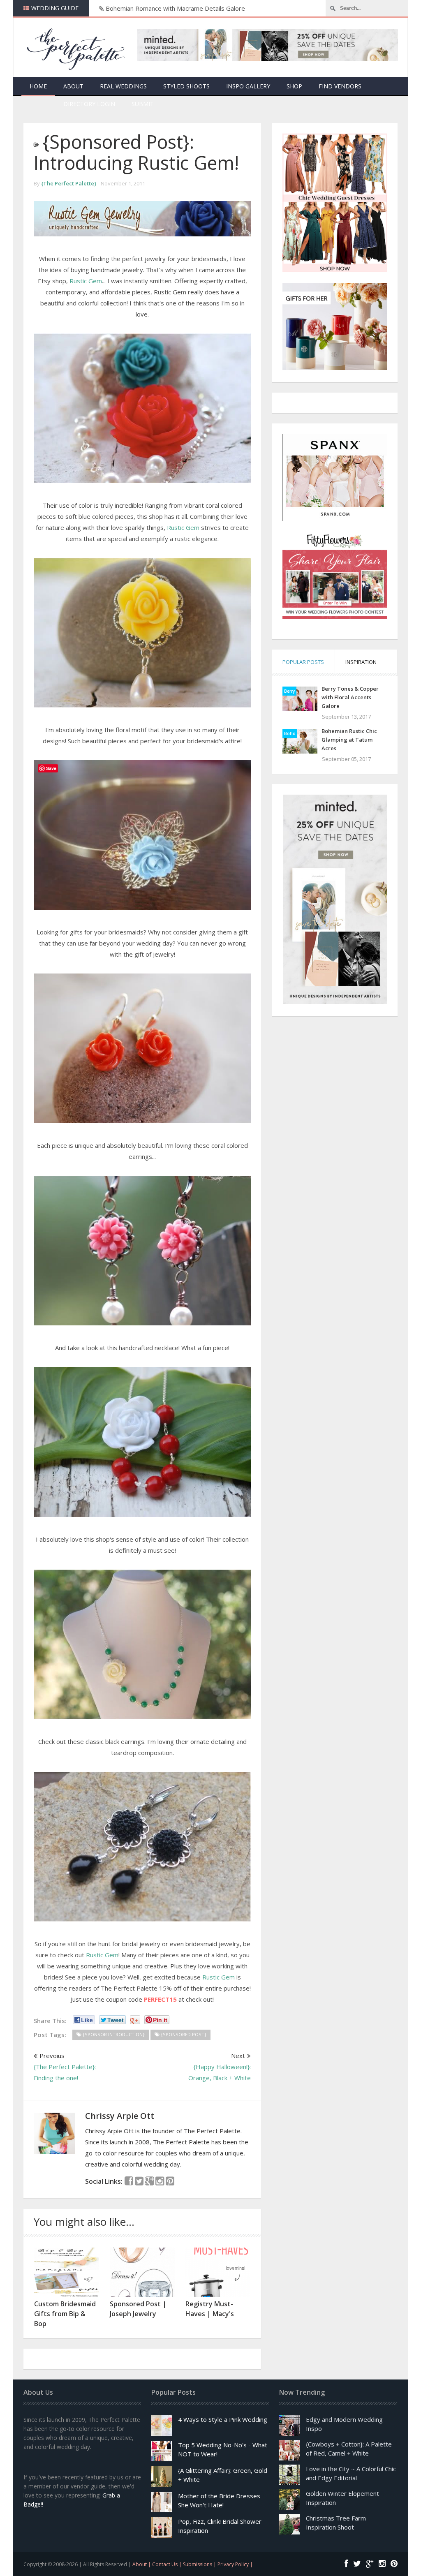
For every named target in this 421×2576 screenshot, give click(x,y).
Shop (294, 86)
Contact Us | (168, 2564)
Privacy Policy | (235, 2564)
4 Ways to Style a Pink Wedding (223, 2419)
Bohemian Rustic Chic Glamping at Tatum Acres (349, 740)
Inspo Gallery (248, 86)
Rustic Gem (86, 281)
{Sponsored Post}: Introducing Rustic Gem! (136, 152)
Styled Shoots (186, 86)
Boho (290, 733)
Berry (289, 691)
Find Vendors (340, 86)
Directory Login (89, 104)
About (73, 86)
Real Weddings (123, 86)
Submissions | (200, 2564)
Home (38, 86)
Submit (143, 104)
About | (142, 2564)
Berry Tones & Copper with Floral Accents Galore (350, 697)
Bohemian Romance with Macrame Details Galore (175, 8)
